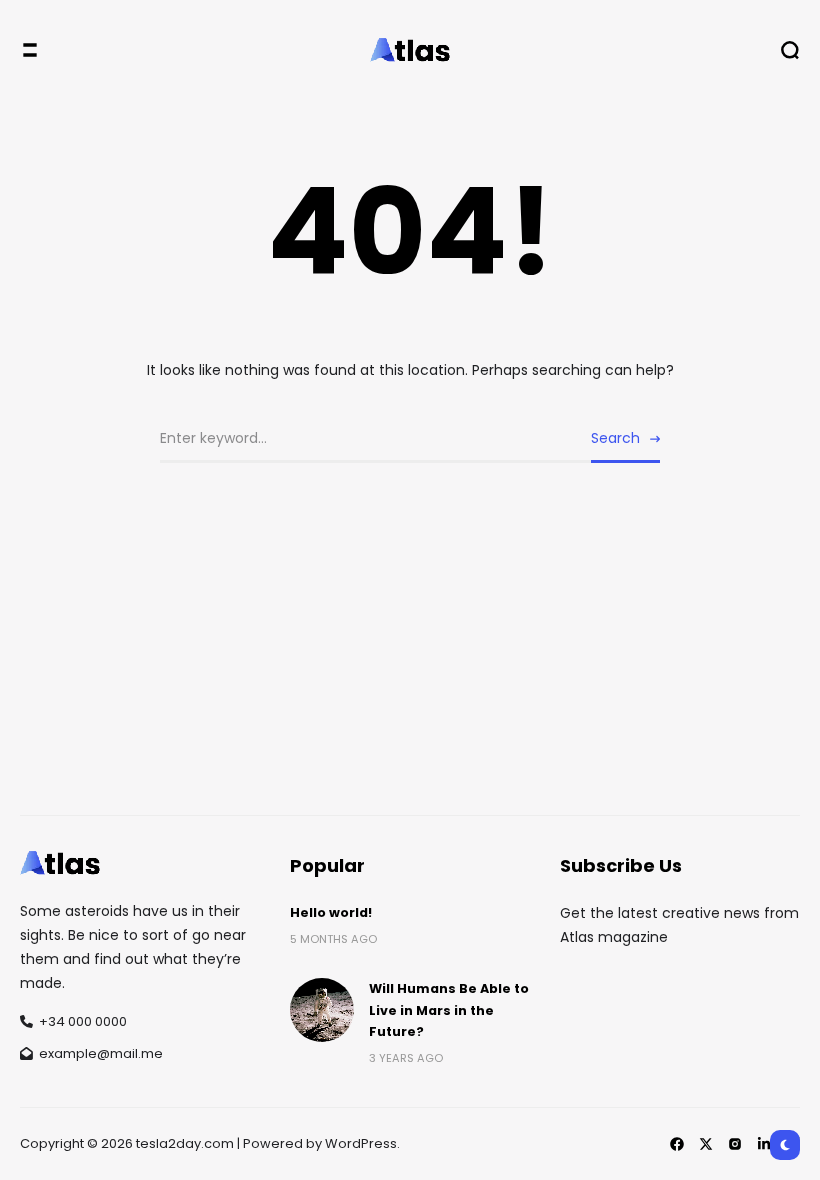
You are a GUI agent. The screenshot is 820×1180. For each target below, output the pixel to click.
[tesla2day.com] (410, 50)
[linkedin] (764, 1144)
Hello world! (331, 912)
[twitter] (706, 1144)
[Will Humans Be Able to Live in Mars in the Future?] (322, 1010)
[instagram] (735, 1144)
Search (615, 438)
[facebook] (677, 1144)
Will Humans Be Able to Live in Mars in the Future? (449, 1010)
